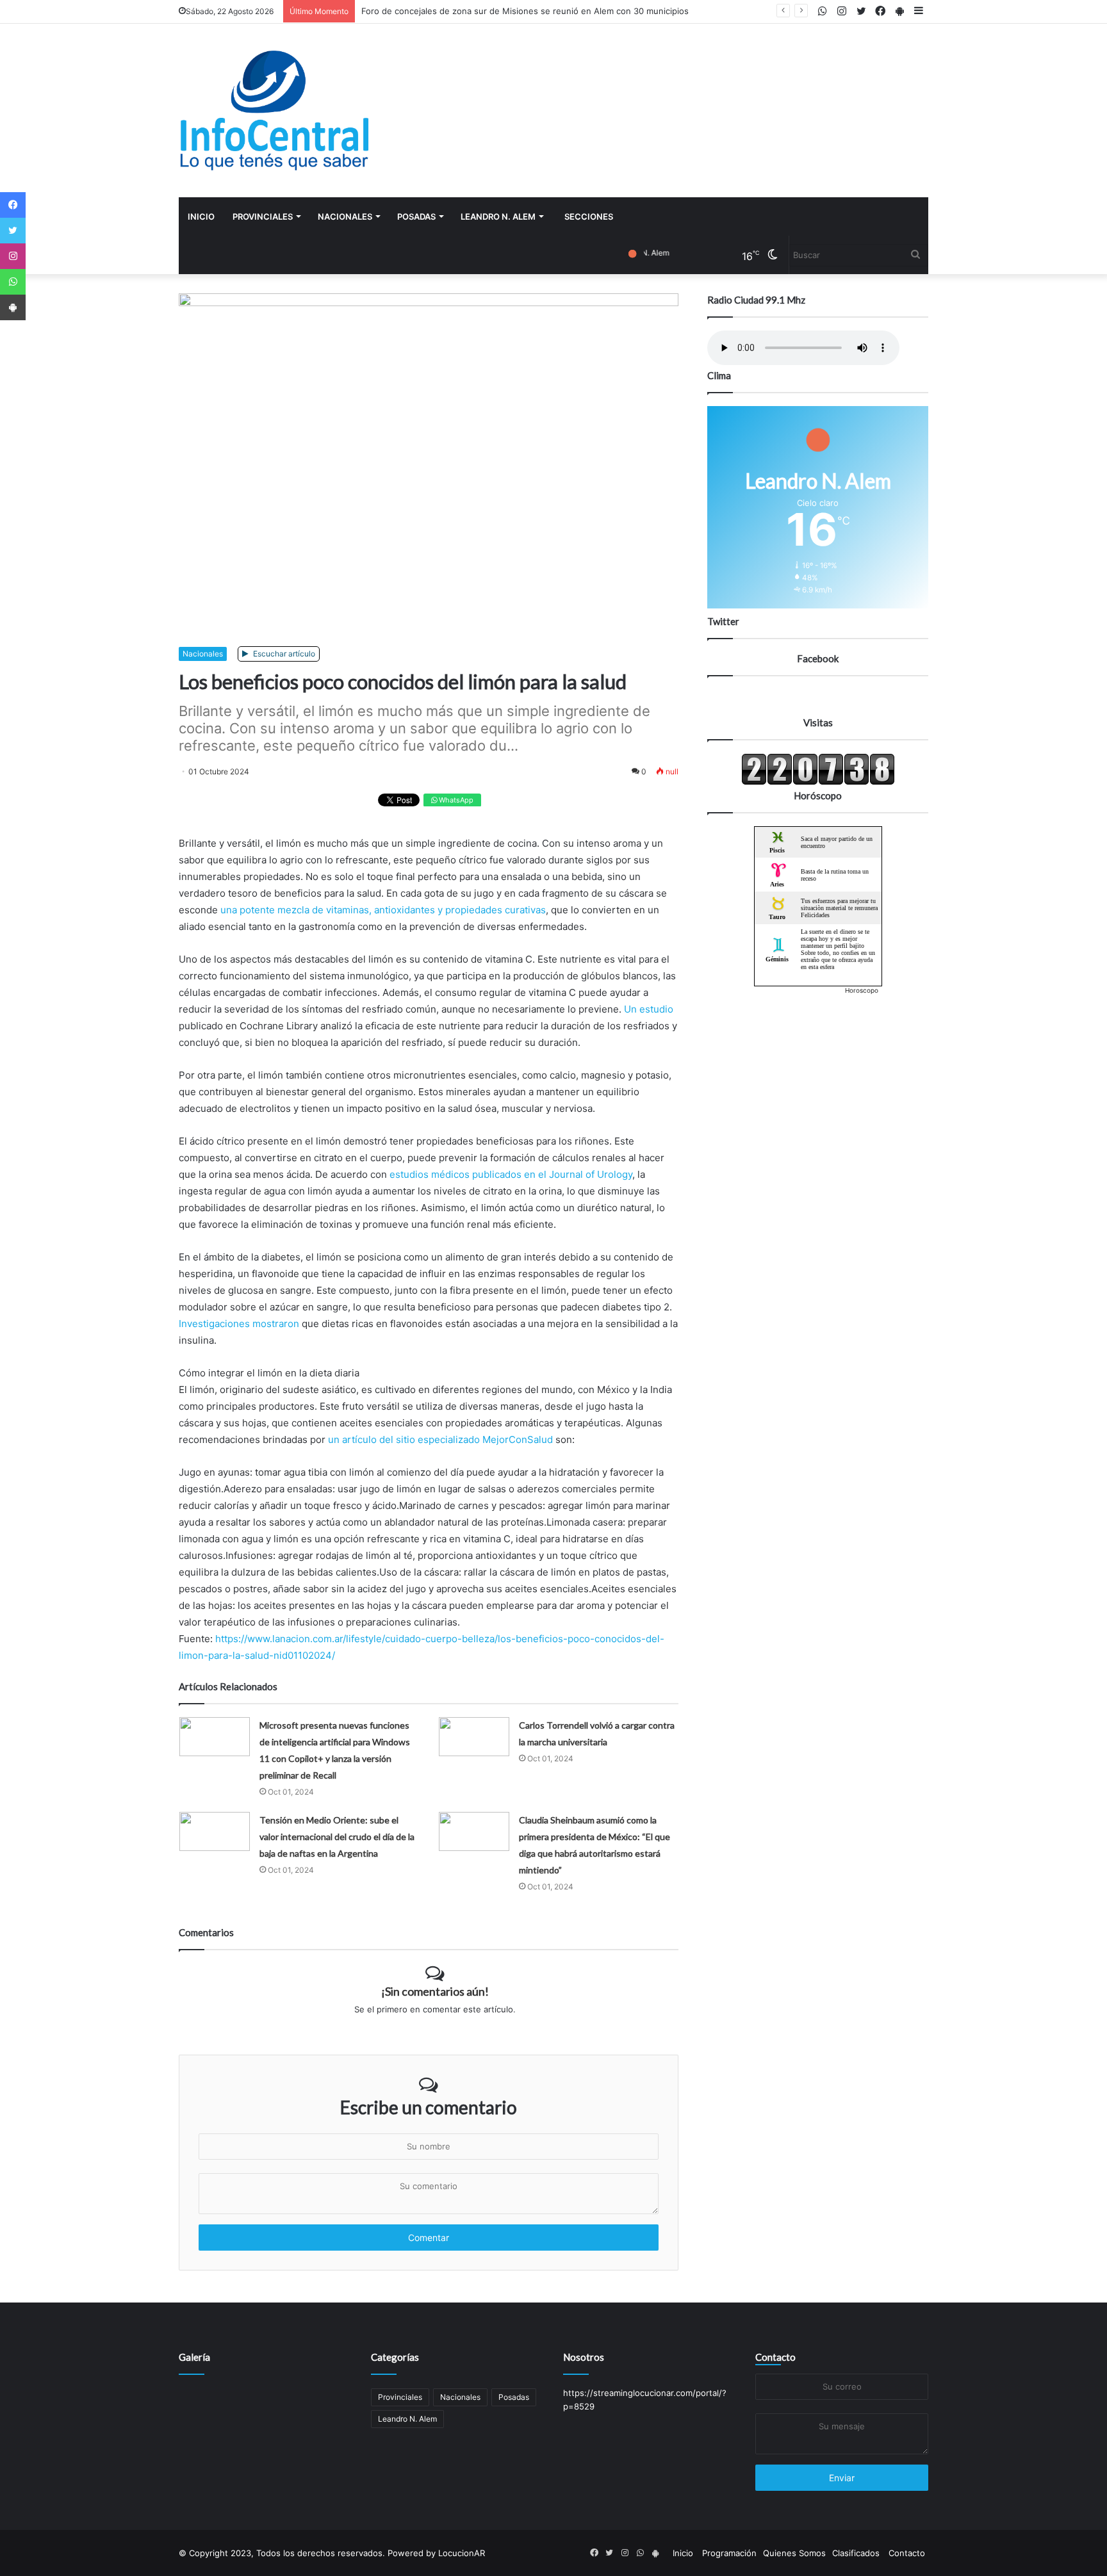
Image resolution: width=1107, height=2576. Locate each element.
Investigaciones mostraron (239, 1324)
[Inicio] (275, 110)
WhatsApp (455, 800)
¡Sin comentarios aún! (435, 1991)
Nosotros (584, 2357)
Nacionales (345, 216)
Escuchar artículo (283, 654)
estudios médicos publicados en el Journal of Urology (511, 1174)
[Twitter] (13, 231)
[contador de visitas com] (818, 782)
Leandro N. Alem (498, 216)
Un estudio (649, 1009)
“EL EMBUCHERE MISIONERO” (421, 11)
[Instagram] (13, 256)
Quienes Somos (794, 2553)
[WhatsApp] (13, 282)
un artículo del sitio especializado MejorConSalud (440, 1439)
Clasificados (856, 2553)
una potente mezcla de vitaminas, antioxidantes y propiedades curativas (383, 910)
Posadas (416, 216)
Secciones (589, 216)
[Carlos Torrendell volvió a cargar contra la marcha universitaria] (474, 1737)
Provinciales (263, 216)
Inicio (201, 216)
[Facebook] (13, 205)
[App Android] (13, 307)
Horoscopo (862, 990)
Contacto (775, 2357)
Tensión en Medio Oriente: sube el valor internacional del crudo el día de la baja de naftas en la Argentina (337, 1837)
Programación (729, 2553)
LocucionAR (462, 2553)
